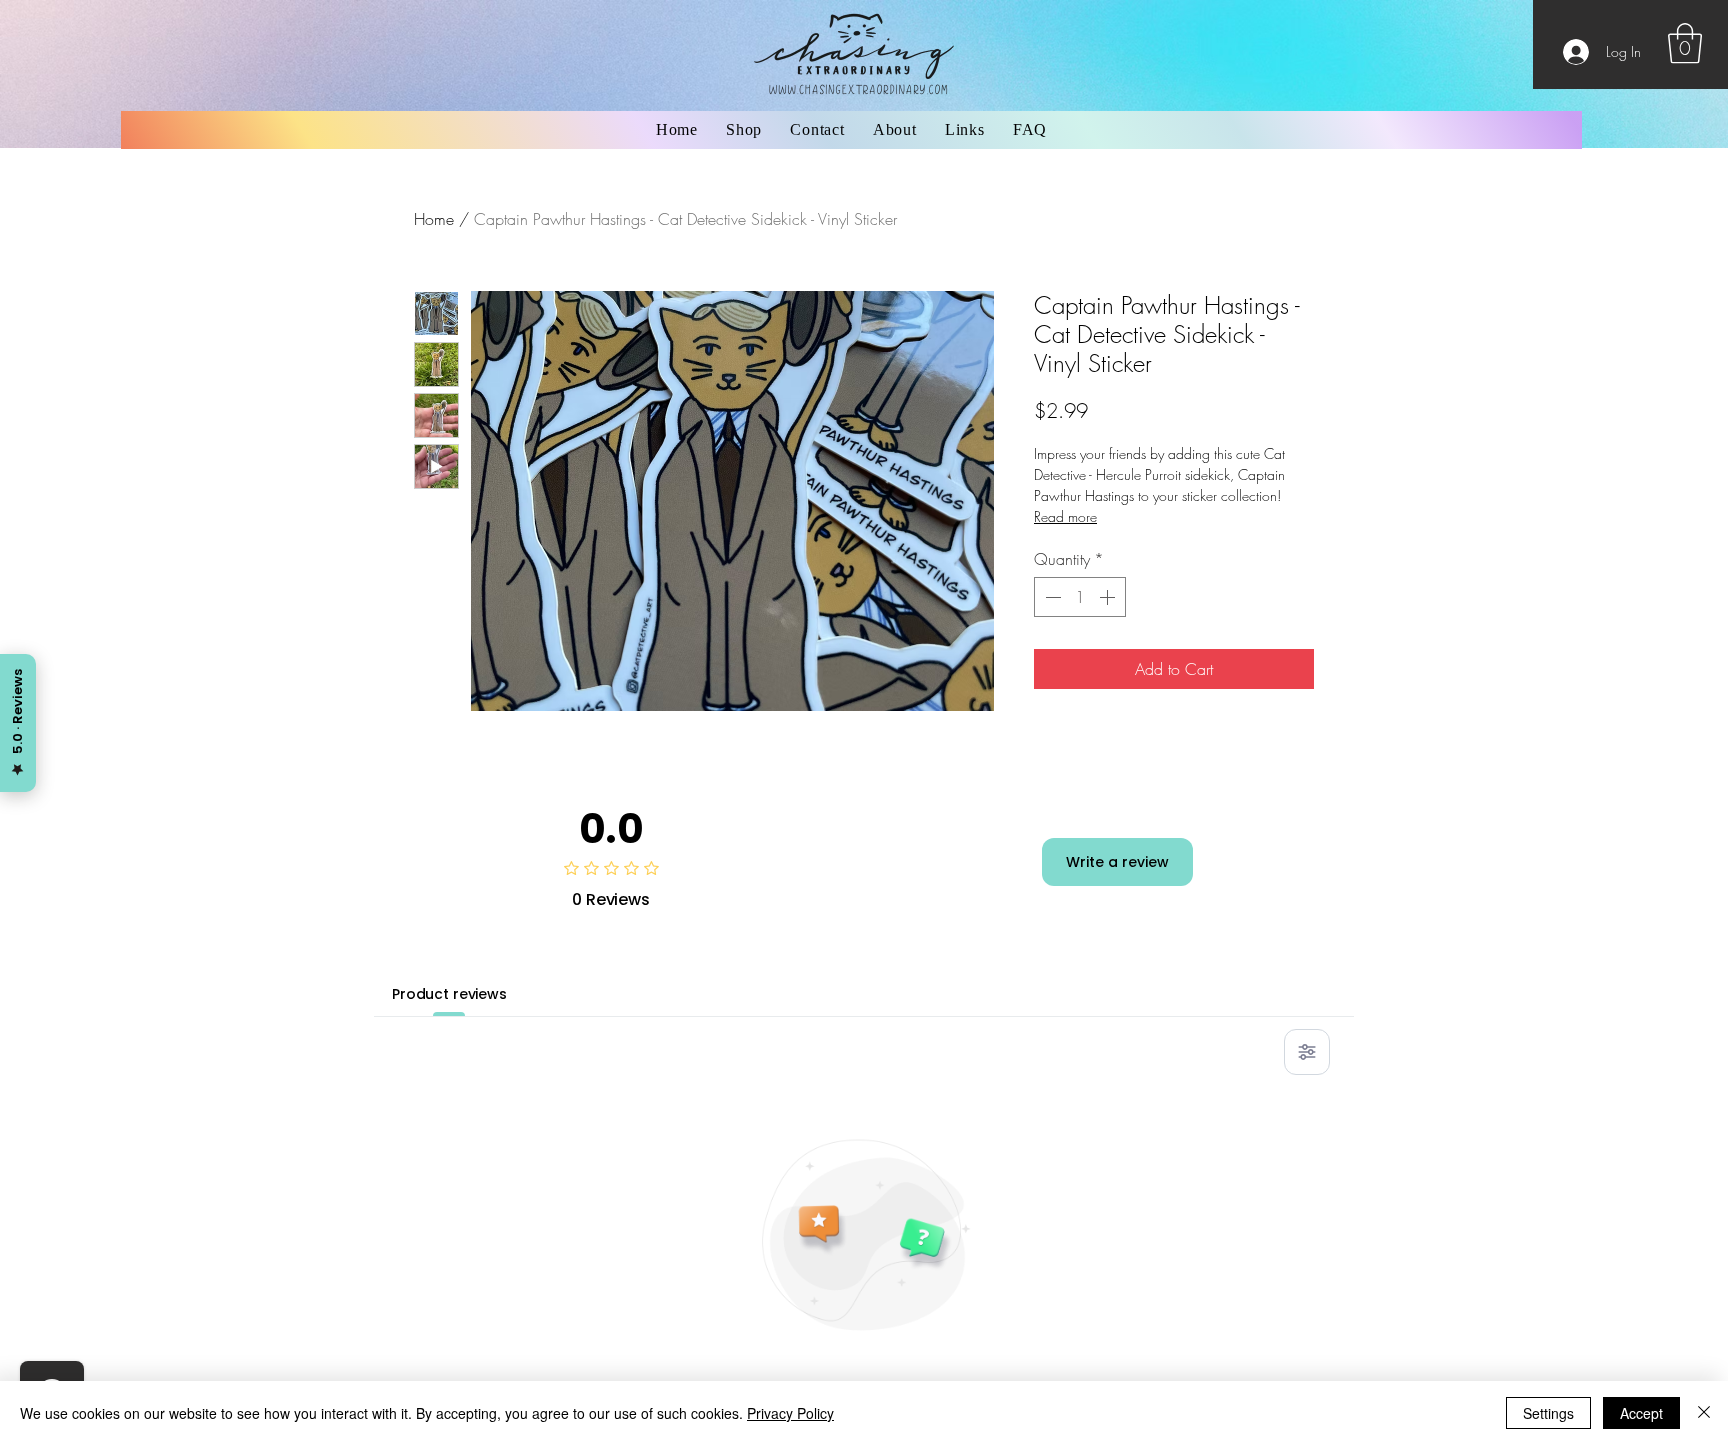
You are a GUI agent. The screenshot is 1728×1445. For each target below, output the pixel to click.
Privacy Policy (790, 1413)
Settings (1548, 1413)
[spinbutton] (1080, 597)
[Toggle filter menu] (1307, 1052)
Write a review (1117, 862)
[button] (1685, 43)
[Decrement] (1051, 597)
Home (434, 219)
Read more (1065, 516)
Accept (1641, 1413)
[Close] (1704, 1413)
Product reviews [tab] (449, 994)
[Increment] (1109, 597)
